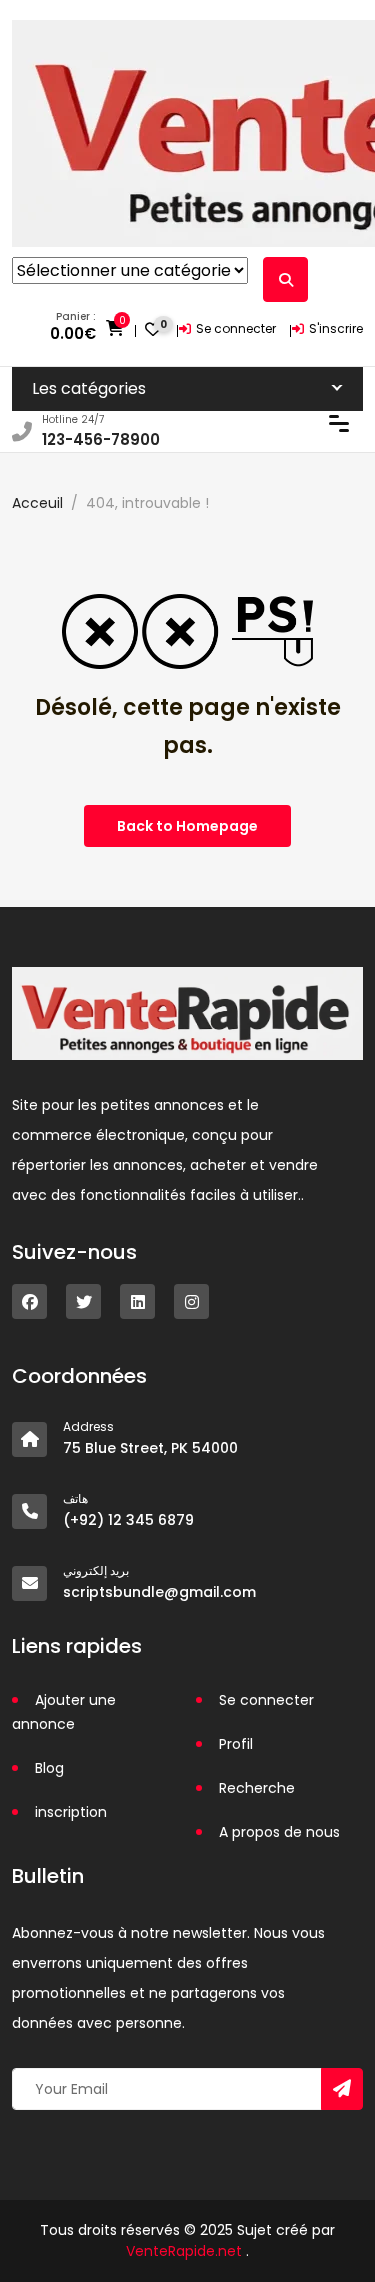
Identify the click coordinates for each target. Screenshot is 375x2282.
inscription (71, 1812)
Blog (49, 1768)
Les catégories (89, 388)
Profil (236, 1744)
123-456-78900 (101, 439)
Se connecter (236, 328)
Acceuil (37, 503)
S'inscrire (336, 328)
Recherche (257, 1788)
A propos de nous (279, 1832)
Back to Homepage (187, 826)
